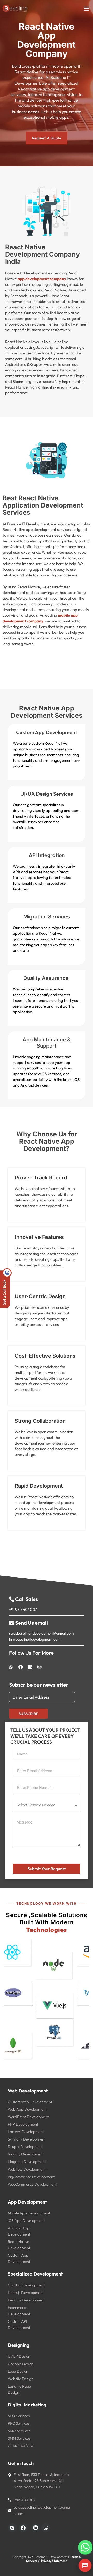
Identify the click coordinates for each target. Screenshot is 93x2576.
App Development (27, 2202)
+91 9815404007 (23, 1609)
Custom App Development (47, 732)
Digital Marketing (27, 2405)
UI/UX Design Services (47, 794)
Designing (19, 2345)
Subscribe (28, 1714)
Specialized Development (35, 2274)
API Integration (47, 855)
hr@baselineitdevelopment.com (35, 1639)
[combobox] (18, 1787)
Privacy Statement (54, 2561)
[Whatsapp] (76, 2542)
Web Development (28, 2091)
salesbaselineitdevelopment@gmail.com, (42, 1633)
